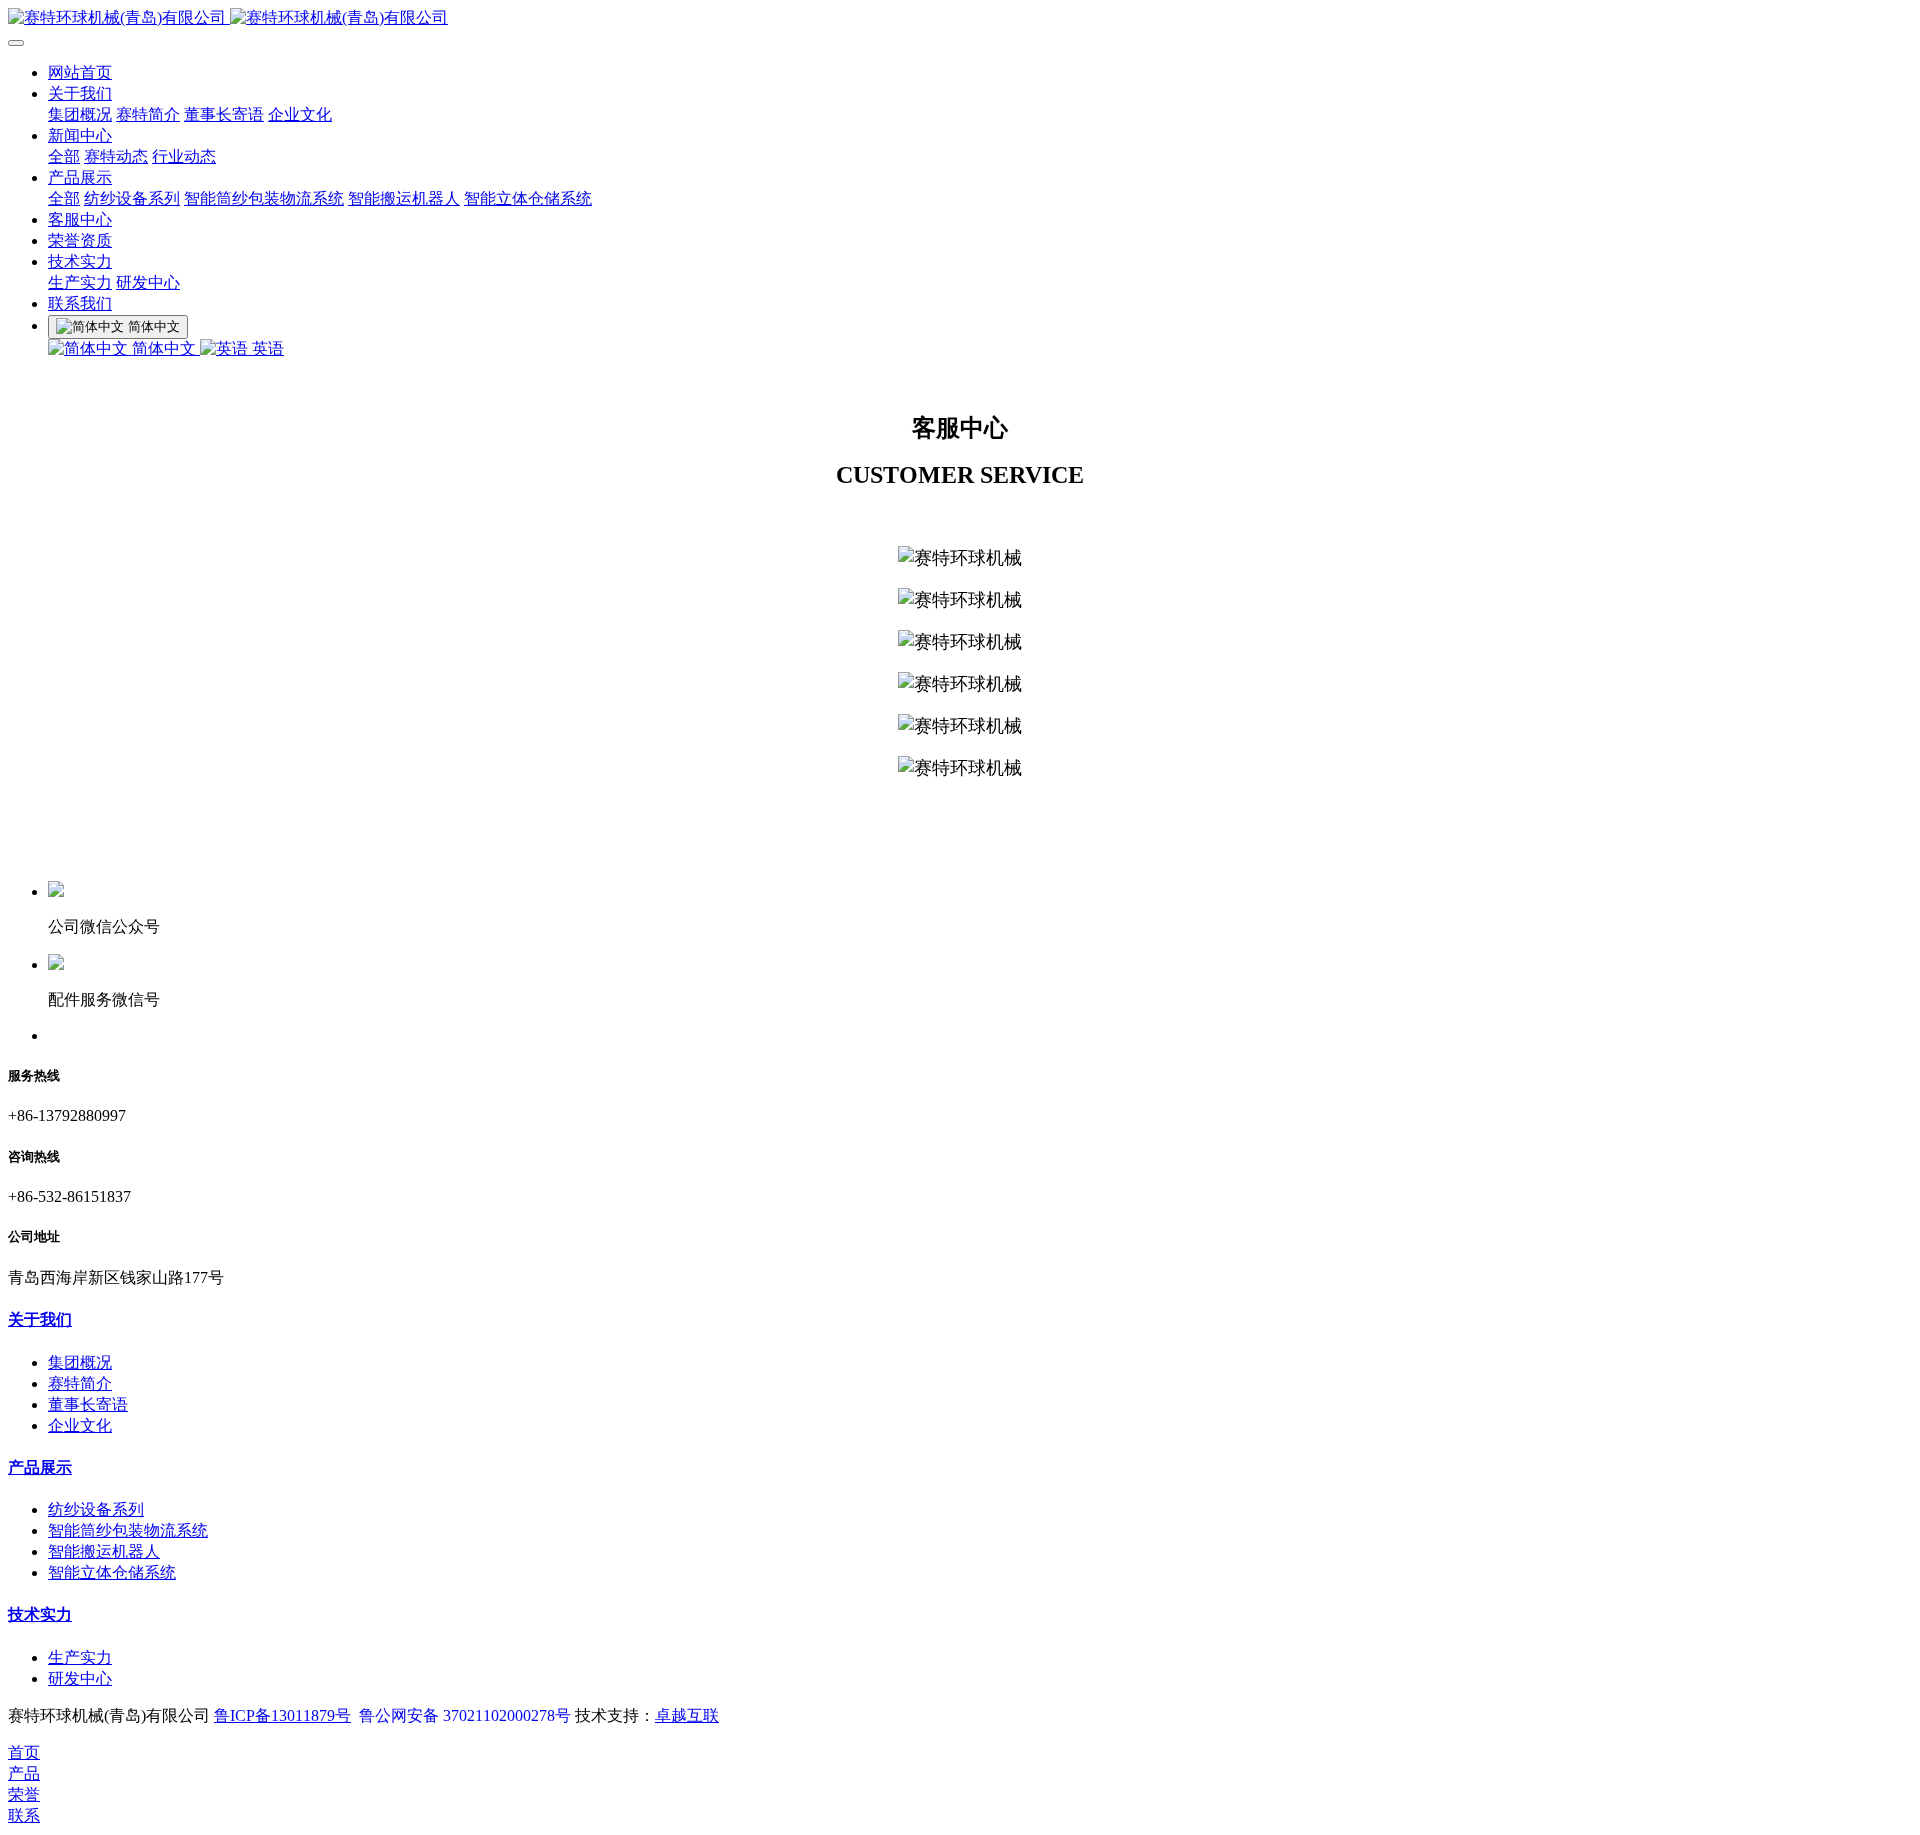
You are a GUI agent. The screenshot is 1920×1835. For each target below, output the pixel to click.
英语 (266, 348)
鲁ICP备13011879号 (282, 1715)
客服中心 (80, 219)
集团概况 (80, 114)
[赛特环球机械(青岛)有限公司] (960, 18)
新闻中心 (80, 135)
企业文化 (300, 114)
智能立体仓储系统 (528, 198)
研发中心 (148, 282)
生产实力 (80, 282)
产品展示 (80, 177)
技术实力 (80, 261)
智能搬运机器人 (404, 198)
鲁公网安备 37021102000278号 (465, 1715)
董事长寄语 (224, 114)
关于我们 (80, 93)
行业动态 (184, 156)
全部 (64, 156)
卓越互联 (687, 1715)
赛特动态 (116, 156)
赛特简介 (148, 114)
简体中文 (164, 348)
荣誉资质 (80, 240)
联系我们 (80, 303)
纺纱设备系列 (132, 198)
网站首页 (80, 72)
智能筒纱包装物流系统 (264, 198)
